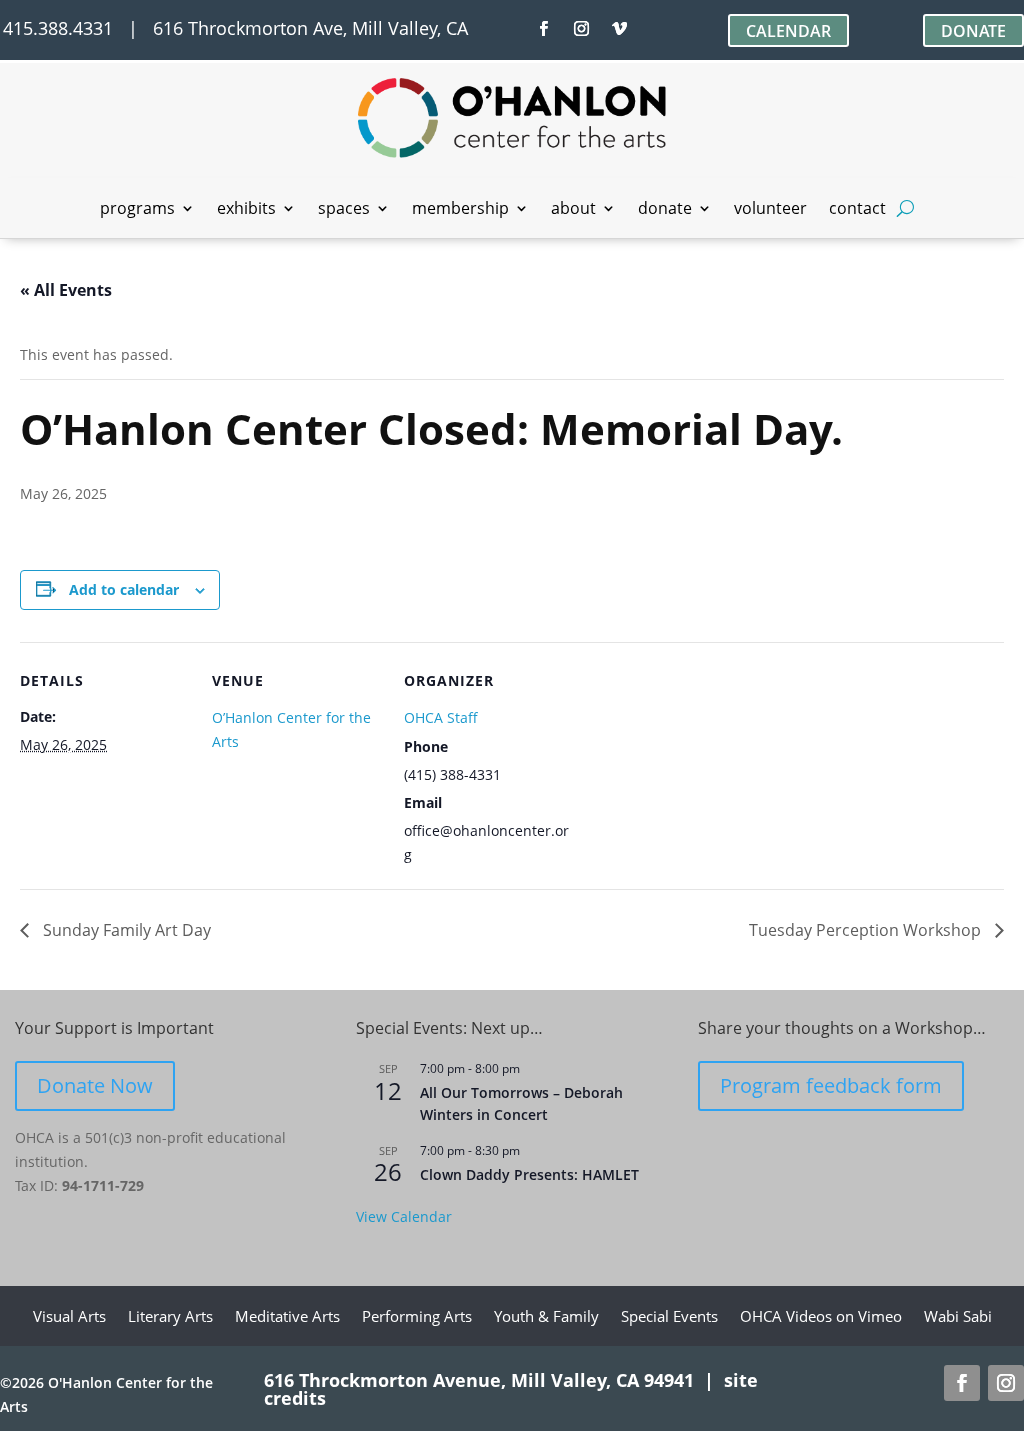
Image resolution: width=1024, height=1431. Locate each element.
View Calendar (404, 1216)
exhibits (246, 210)
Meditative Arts (287, 1317)
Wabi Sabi (958, 1317)
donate (665, 210)
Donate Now (95, 1085)
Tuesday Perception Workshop (867, 930)
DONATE (973, 31)
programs (137, 210)
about (573, 210)
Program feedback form (831, 1085)
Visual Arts (69, 1317)
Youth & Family (546, 1317)
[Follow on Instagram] (582, 29)
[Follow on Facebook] (544, 29)
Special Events (669, 1317)
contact (857, 210)
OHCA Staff (441, 717)
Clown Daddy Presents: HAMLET (529, 1174)
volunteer (770, 210)
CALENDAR (788, 31)
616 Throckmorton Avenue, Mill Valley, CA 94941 (479, 1380)
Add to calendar (124, 589)
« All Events (66, 290)
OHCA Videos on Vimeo (821, 1317)
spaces (344, 210)
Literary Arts (170, 1317)
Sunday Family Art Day (125, 930)
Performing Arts (417, 1317)
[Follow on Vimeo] (620, 29)
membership (460, 210)
